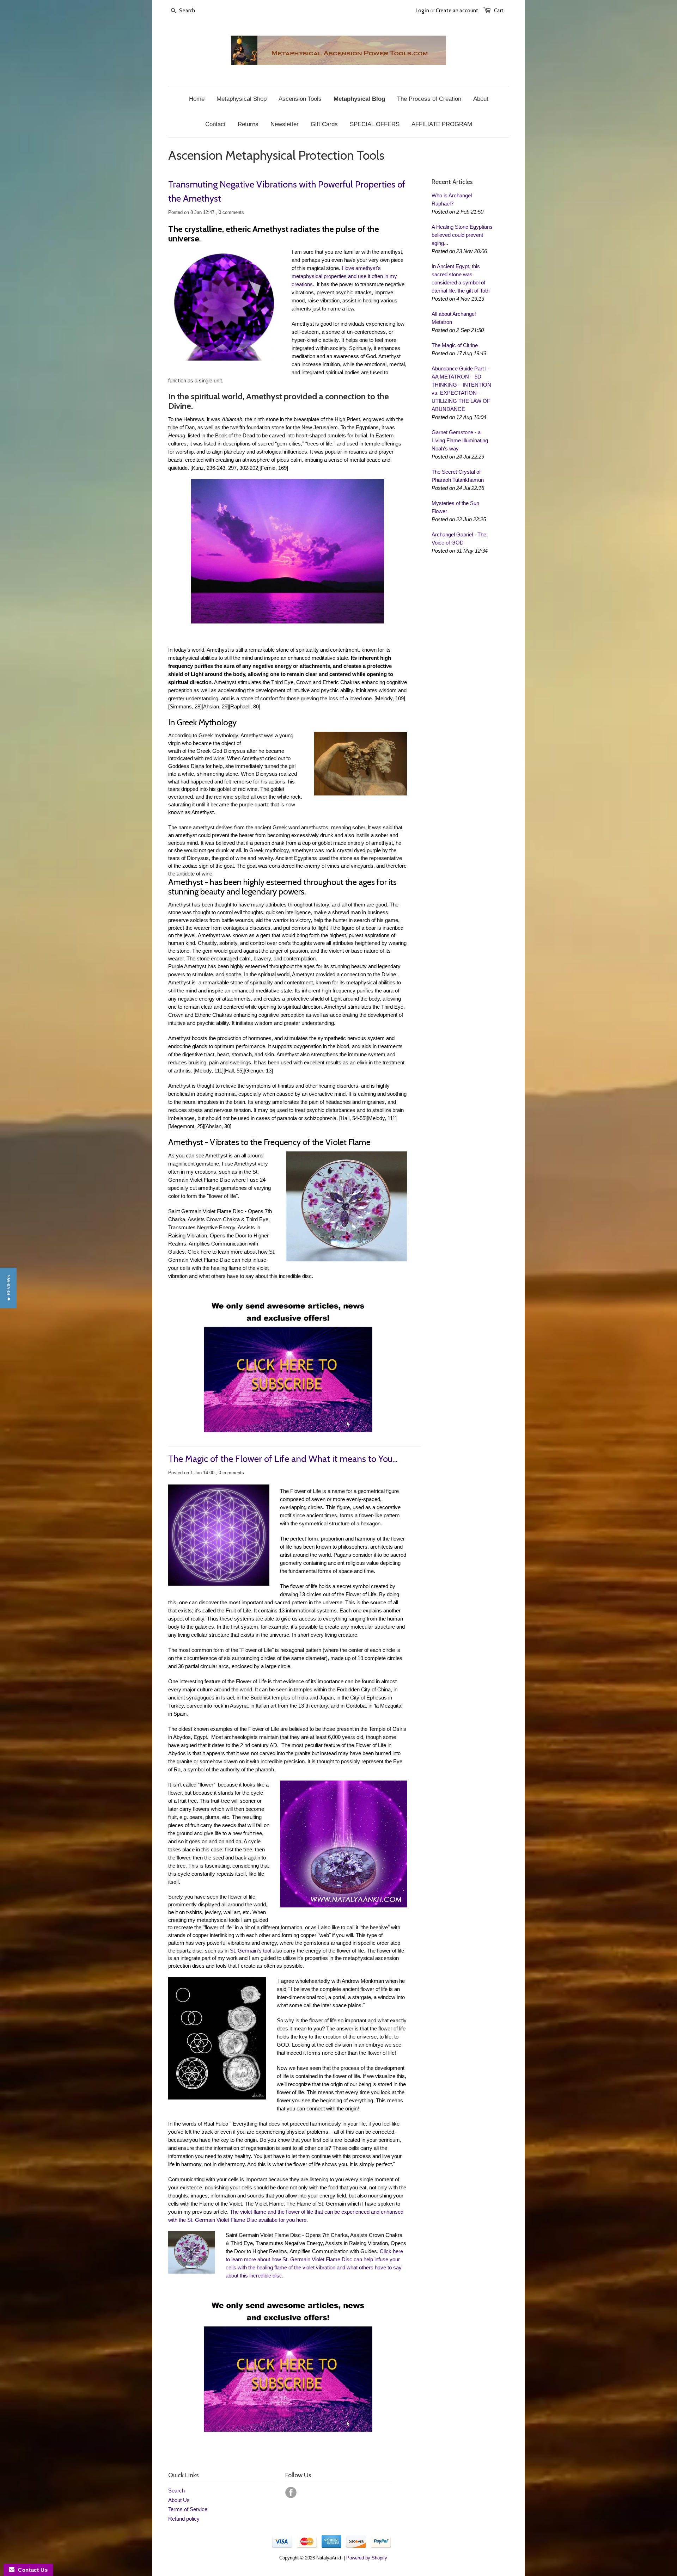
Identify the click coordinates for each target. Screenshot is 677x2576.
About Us (179, 2500)
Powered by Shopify (367, 2558)
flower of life (222, 1196)
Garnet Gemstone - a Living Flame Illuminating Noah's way (460, 440)
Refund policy (184, 2519)
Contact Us (31, 2570)
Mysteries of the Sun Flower (455, 507)
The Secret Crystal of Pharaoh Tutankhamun (458, 476)
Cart (499, 11)
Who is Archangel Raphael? (452, 199)
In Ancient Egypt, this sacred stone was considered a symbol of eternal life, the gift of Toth (461, 278)
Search (176, 2491)
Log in (422, 11)
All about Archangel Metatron (454, 318)
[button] (8, 1288)
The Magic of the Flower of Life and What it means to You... (283, 1459)
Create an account (457, 11)
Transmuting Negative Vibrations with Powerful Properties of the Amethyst (287, 191)
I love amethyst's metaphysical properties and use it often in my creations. (344, 276)
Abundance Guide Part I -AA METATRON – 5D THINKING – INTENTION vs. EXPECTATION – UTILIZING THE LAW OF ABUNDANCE (461, 389)
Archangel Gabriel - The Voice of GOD (459, 539)
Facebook (291, 2492)
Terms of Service (188, 2509)
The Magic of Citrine (455, 345)
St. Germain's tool (251, 1951)
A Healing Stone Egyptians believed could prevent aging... (462, 235)
